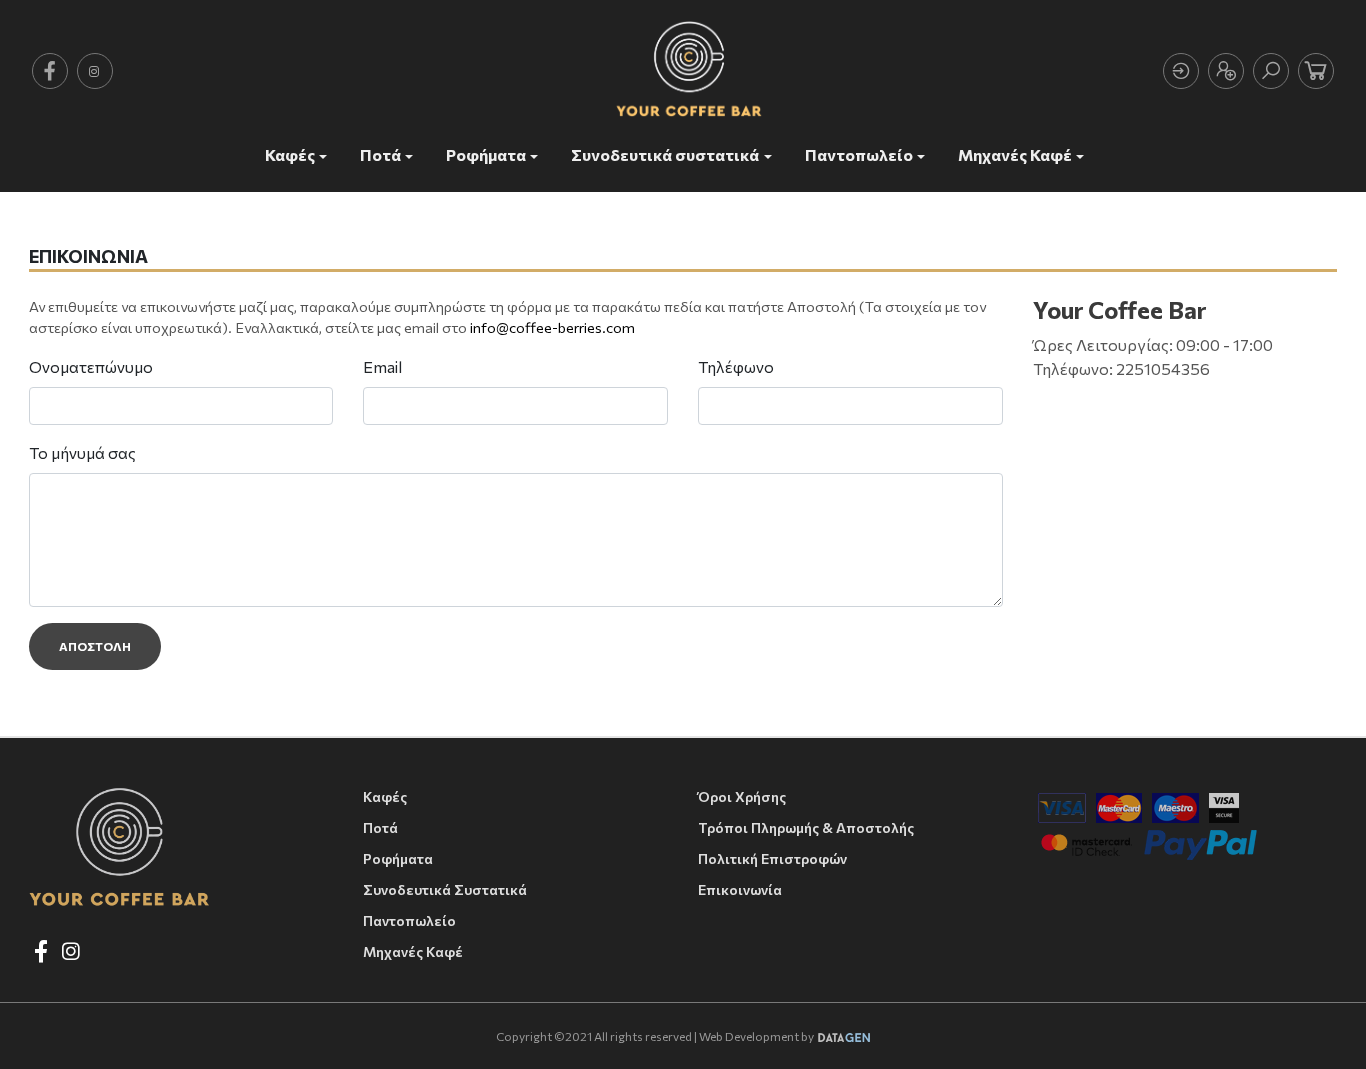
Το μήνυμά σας (82, 452)
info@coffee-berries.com (552, 327)
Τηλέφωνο (736, 366)
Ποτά (380, 154)
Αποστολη (95, 646)
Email (382, 366)
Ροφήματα (486, 154)
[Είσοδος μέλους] (1181, 71)
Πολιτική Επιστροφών (772, 858)
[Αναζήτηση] (1271, 71)
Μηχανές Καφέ (1015, 154)
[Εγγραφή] (1226, 71)
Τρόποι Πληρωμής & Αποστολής (806, 827)
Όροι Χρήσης (742, 796)
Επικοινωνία (740, 889)
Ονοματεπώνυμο (91, 366)
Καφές (290, 154)
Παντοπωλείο (859, 154)
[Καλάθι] (1316, 71)
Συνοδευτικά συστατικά (665, 154)
